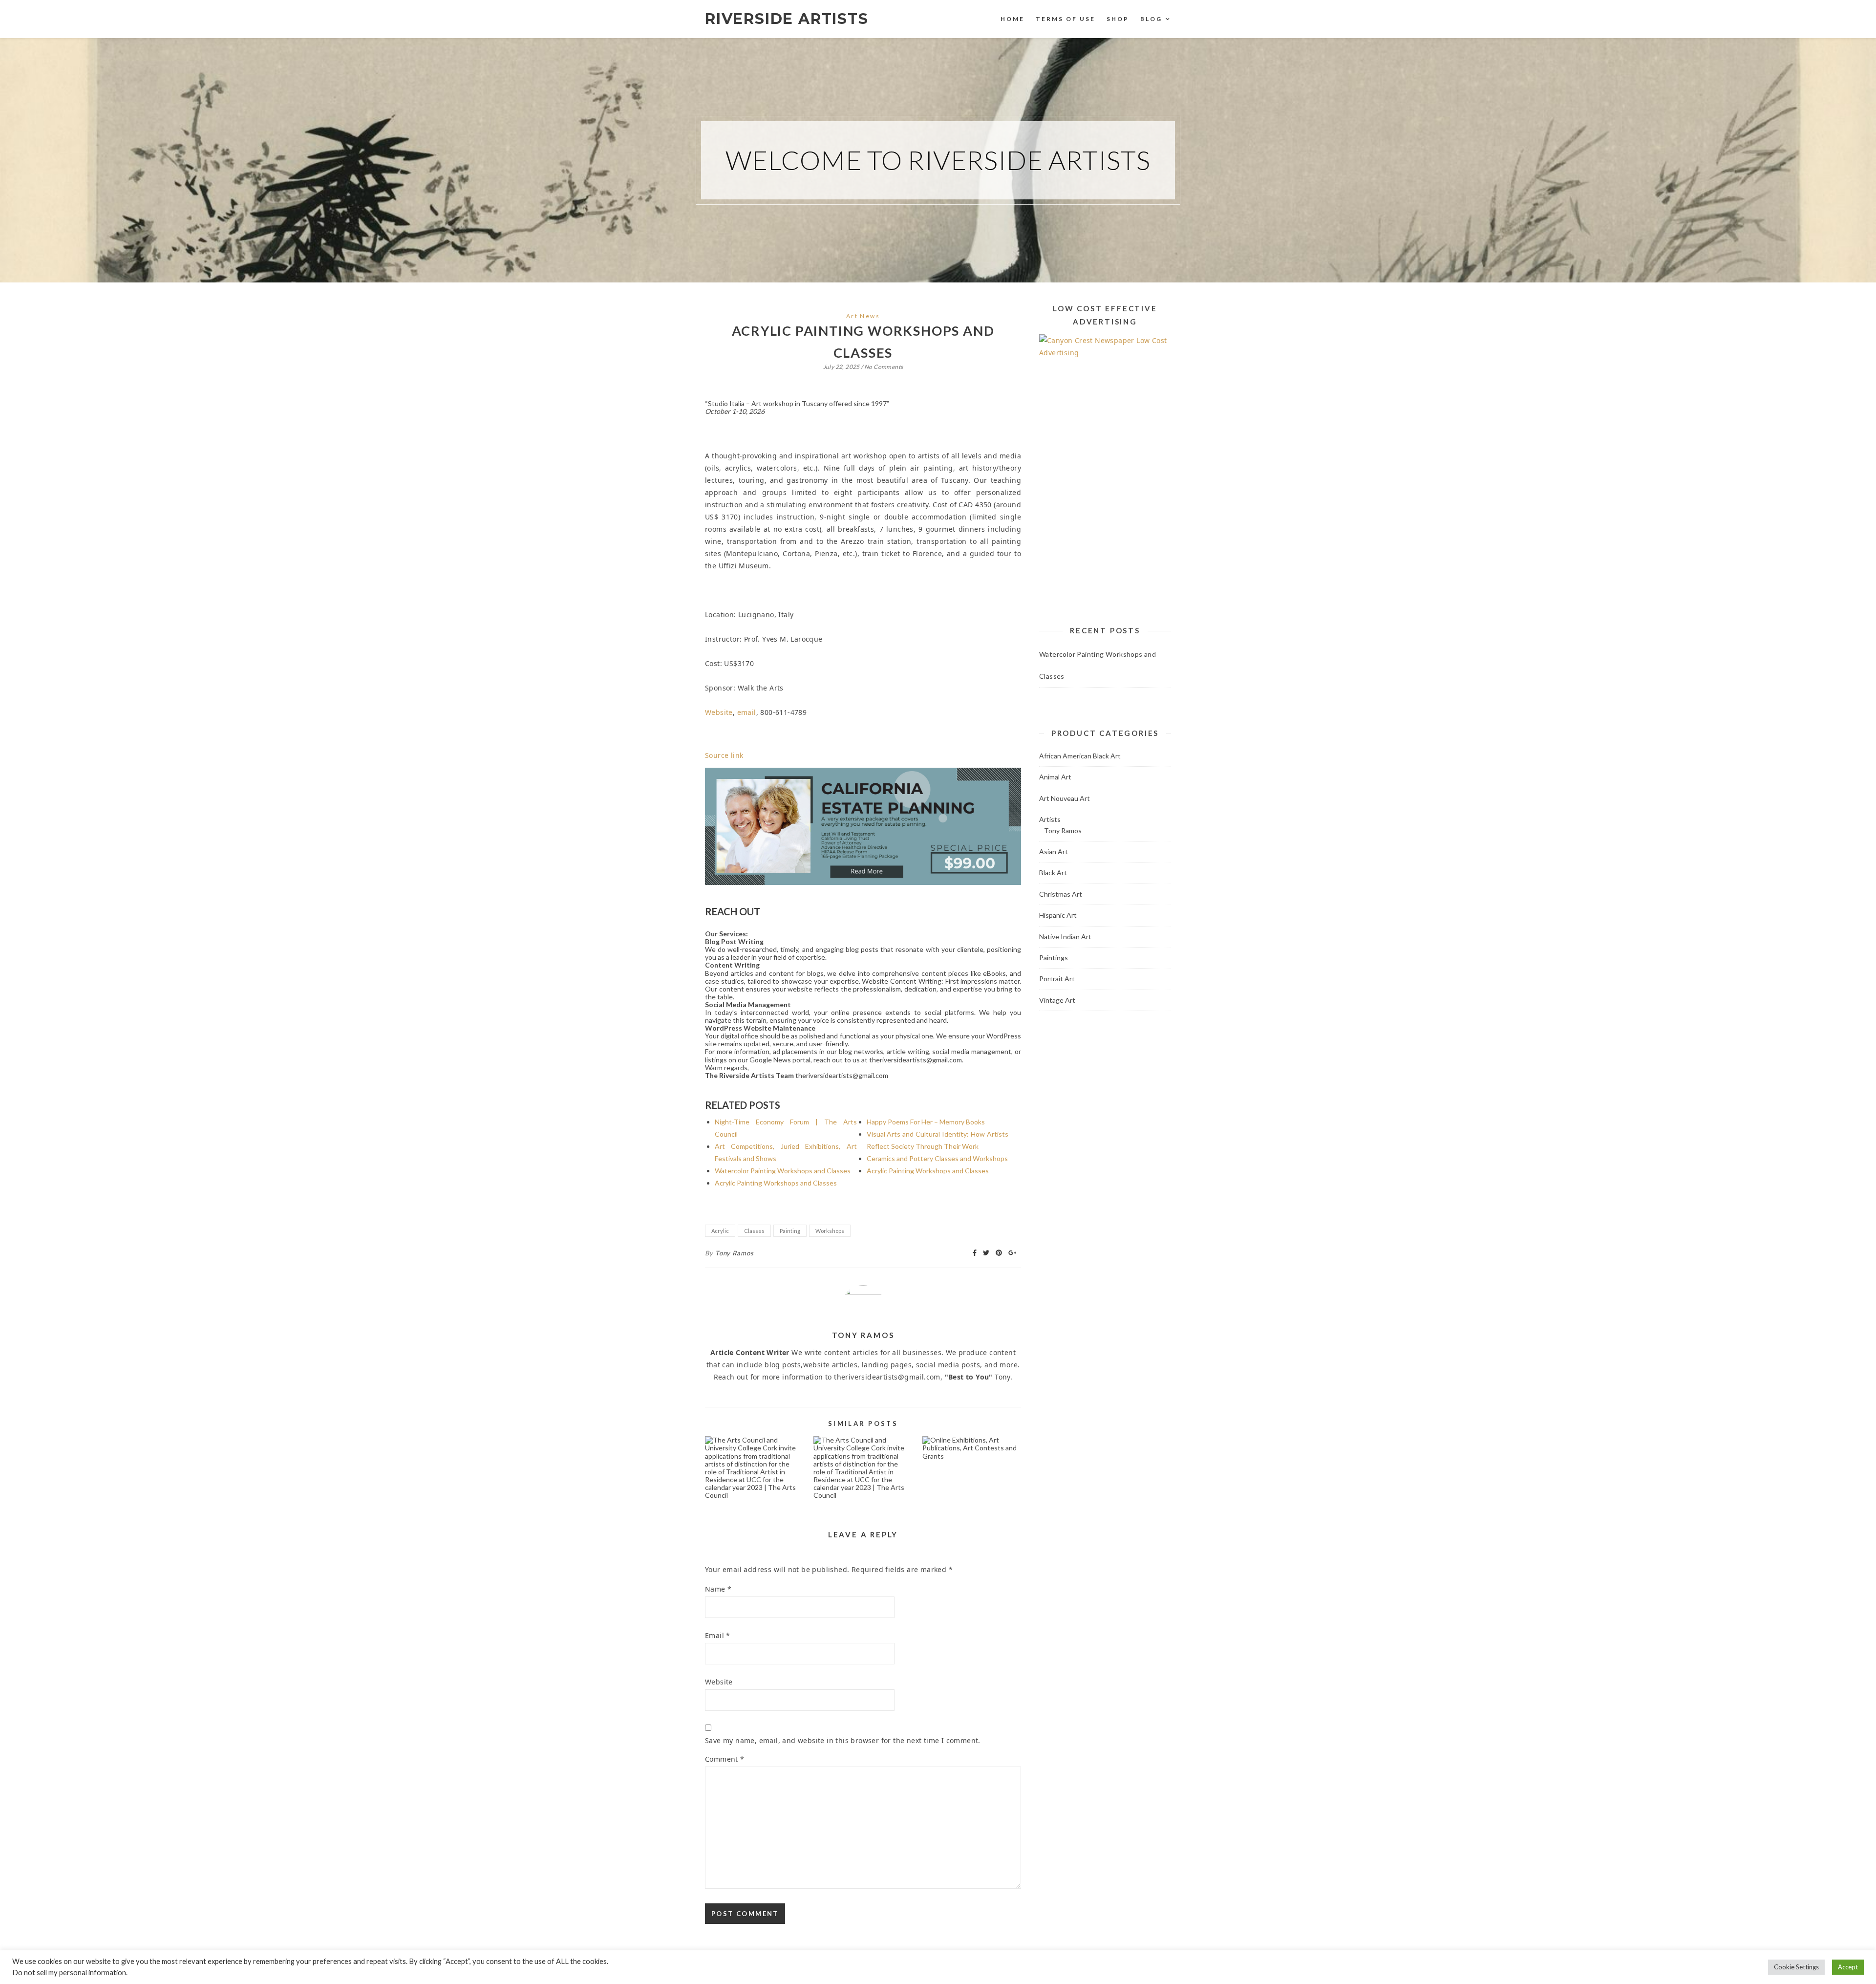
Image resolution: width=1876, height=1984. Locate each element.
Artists (1050, 819)
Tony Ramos (735, 1253)
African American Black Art (1080, 756)
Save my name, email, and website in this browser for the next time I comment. (843, 1740)
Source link (724, 755)
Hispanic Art (1058, 915)
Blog (1151, 19)
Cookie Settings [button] (1796, 1967)
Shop (1118, 19)
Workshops (830, 1231)
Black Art (1053, 873)
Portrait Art (1057, 979)
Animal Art (1055, 777)
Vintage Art (1057, 1000)
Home (1013, 19)
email (747, 712)
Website (719, 712)
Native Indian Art (1065, 937)
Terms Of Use (1066, 19)
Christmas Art (1061, 894)
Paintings (1054, 958)
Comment (725, 1759)
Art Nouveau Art (1065, 798)
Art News (863, 316)
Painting (790, 1231)
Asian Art (1054, 852)
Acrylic (720, 1231)
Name (718, 1589)
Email (718, 1635)
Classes (754, 1231)
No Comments (884, 367)
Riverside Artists (787, 19)
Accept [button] (1848, 1967)
